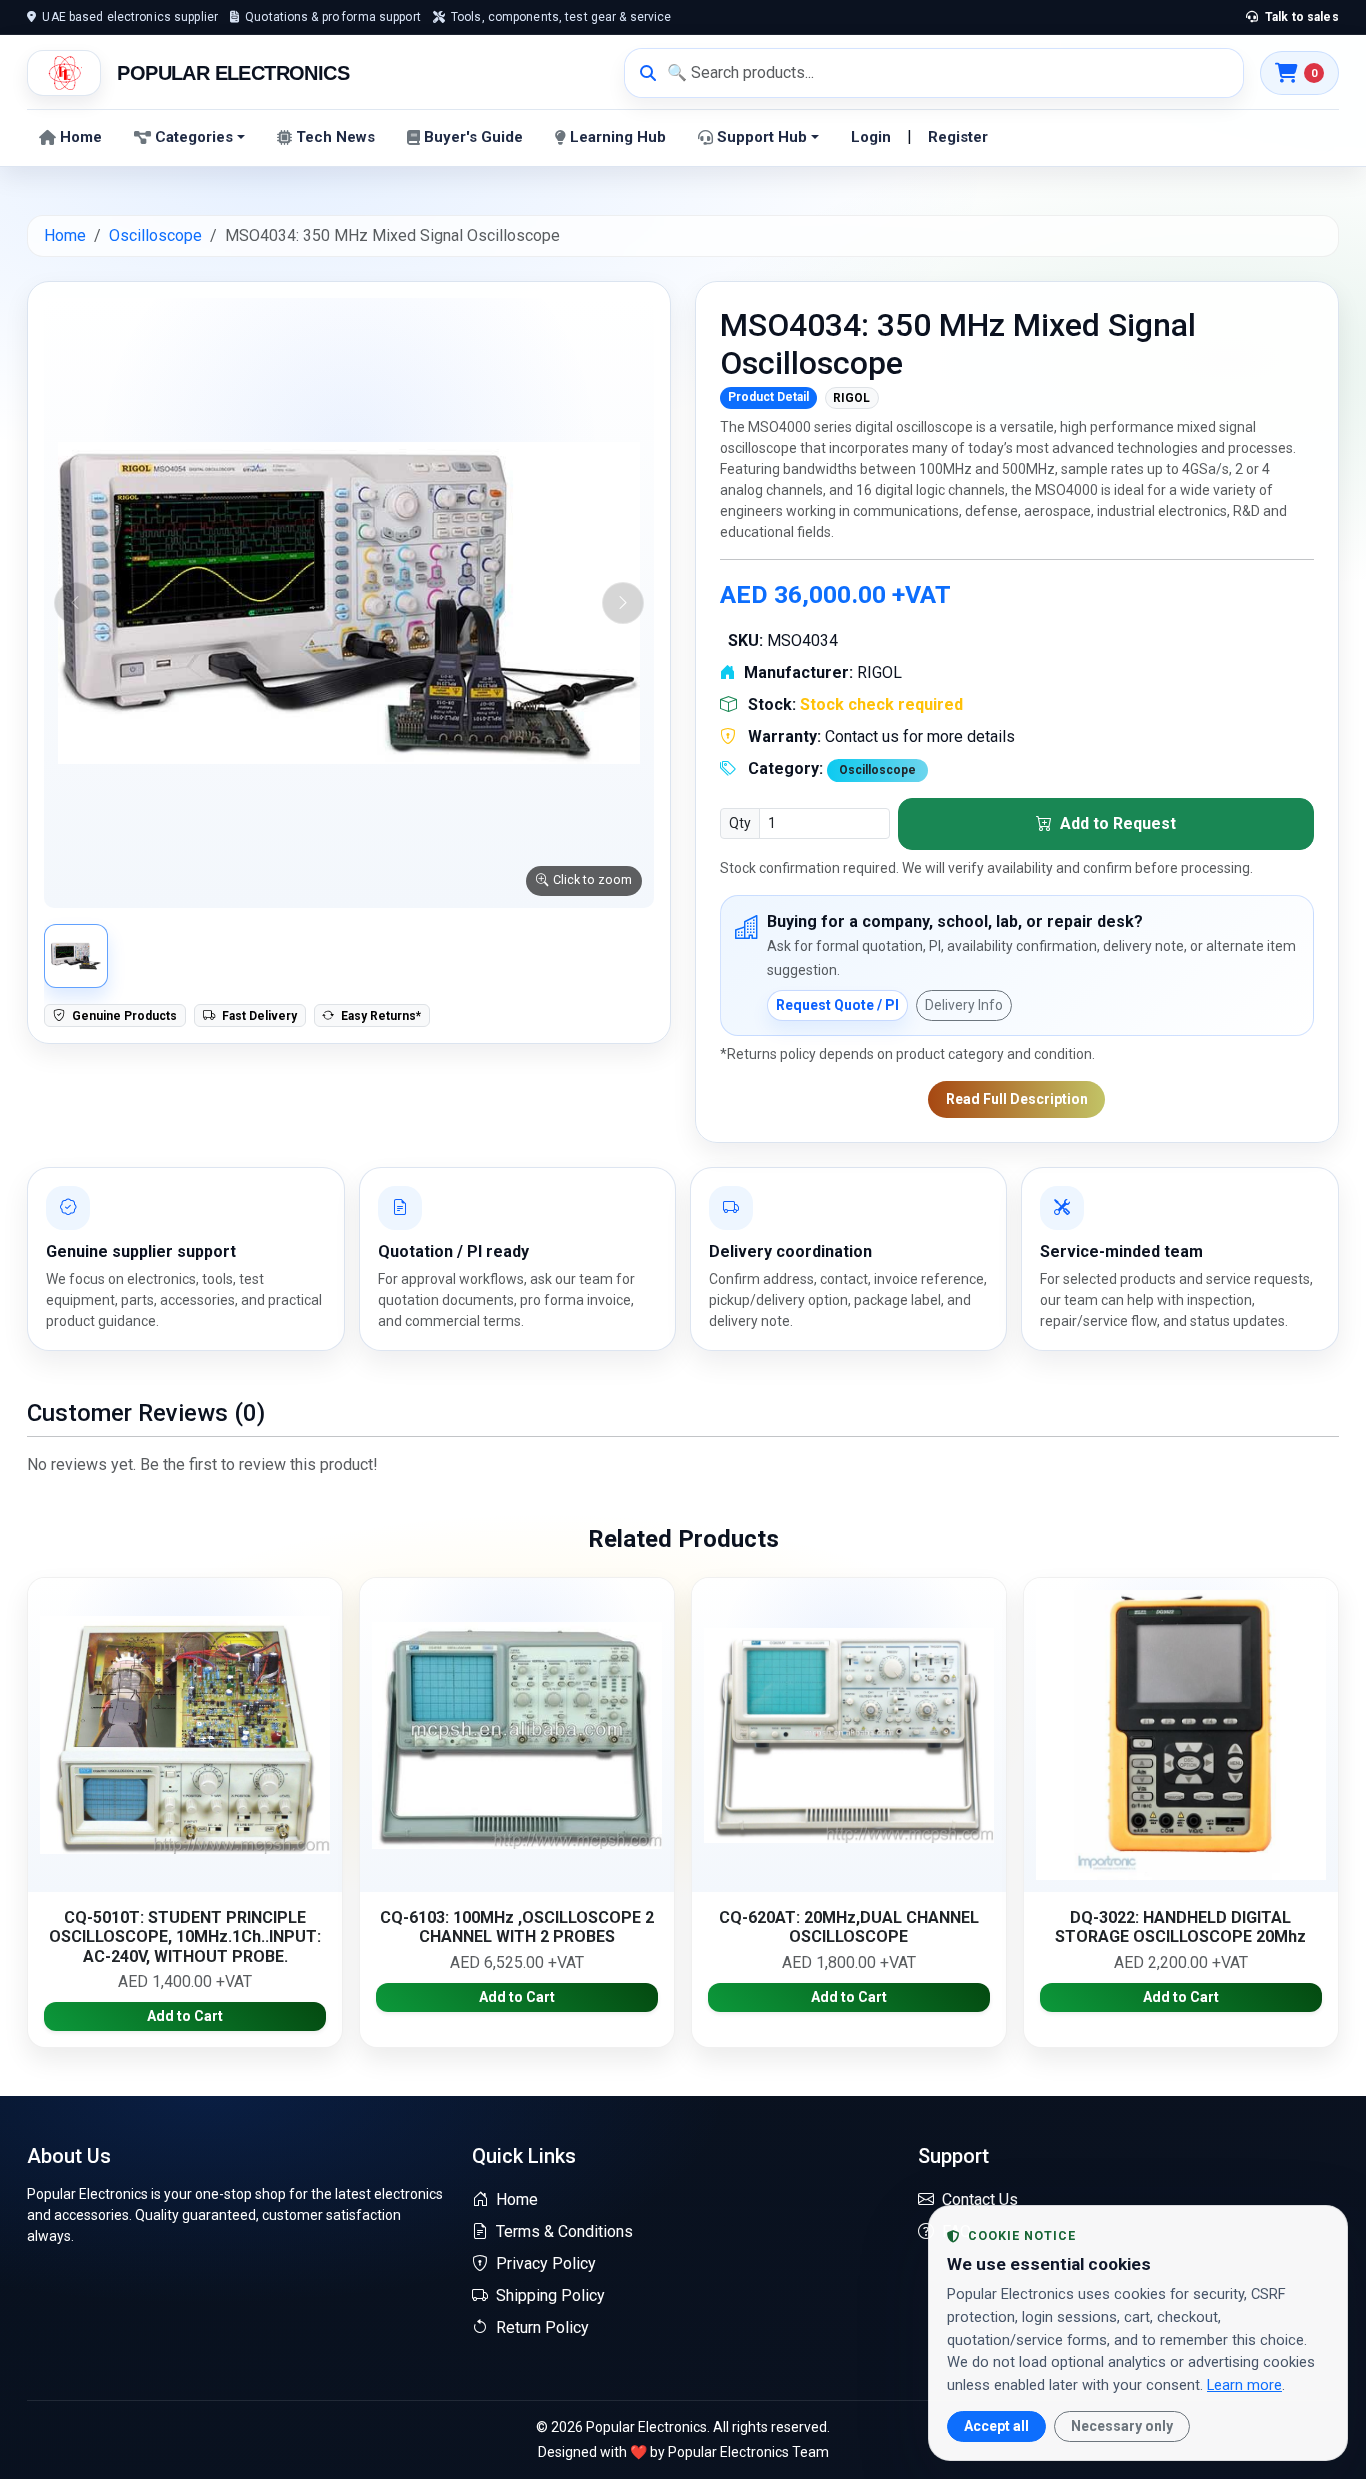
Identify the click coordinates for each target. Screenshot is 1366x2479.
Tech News (335, 137)
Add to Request (1116, 823)
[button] (349, 603)
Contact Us (980, 2199)
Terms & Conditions (564, 2231)
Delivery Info (964, 1005)
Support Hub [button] (762, 137)
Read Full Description (1017, 1099)
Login (871, 137)
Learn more (1244, 2385)
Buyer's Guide (473, 137)
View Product (185, 1734)
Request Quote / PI (837, 1005)
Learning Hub (618, 137)
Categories (194, 137)
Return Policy (542, 2327)
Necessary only (1122, 2426)
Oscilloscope (155, 235)
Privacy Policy (546, 2263)
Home (81, 137)
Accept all (996, 2426)
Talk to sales (1300, 17)
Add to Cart (185, 2016)
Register (958, 137)
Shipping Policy (550, 2295)
